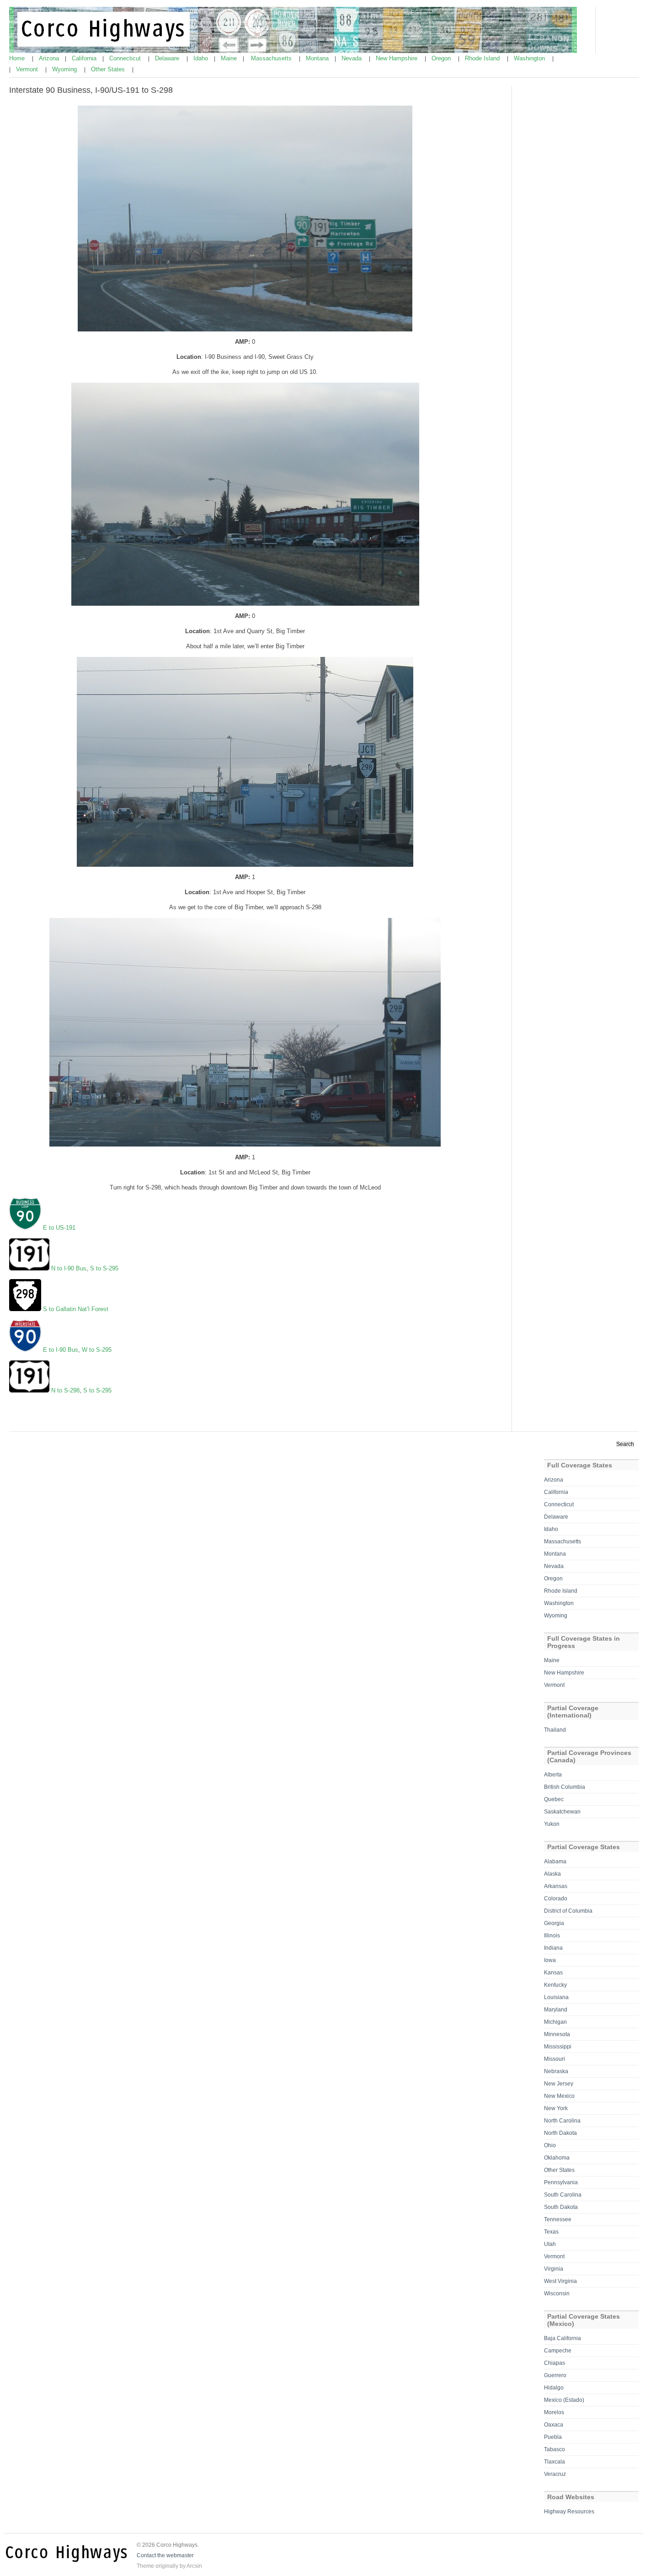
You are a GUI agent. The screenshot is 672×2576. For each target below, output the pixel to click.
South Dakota (561, 2207)
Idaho (202, 58)
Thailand (555, 1730)
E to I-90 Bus (61, 1350)
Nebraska (556, 2071)
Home (18, 58)
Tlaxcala (555, 2462)
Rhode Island (483, 58)
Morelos (554, 2412)
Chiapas (555, 2363)
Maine (230, 58)
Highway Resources (569, 2512)
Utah (550, 2244)
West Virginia (560, 2281)
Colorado (556, 1899)
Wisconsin (557, 2293)
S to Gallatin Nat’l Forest (76, 1309)
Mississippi (558, 2047)
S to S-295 (104, 1268)
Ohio (550, 2145)
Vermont (28, 69)
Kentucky (555, 1985)
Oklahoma (557, 2158)
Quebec (554, 1799)
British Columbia (565, 1787)
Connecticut (126, 58)
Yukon (552, 1824)
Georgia (554, 1923)
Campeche (558, 2351)
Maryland (556, 2010)
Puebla (553, 2437)
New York (556, 2108)
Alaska (552, 1874)
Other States (109, 69)
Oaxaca (554, 2425)
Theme (145, 2566)
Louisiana (556, 1997)
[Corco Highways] (293, 51)
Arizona (50, 58)
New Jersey (559, 2084)
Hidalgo (554, 2388)
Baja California (563, 2338)
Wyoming (65, 69)
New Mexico (559, 2096)
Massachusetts (272, 58)
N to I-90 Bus (69, 1268)
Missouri (555, 2059)
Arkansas (556, 1886)
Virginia (554, 2269)
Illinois (552, 1936)
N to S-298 (65, 1390)
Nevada (352, 58)
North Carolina (562, 2121)
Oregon (442, 58)
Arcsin (194, 2566)
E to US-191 (59, 1228)
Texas (551, 2232)
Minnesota (557, 2034)
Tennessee (558, 2219)
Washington (530, 58)
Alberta (553, 1775)
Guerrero (555, 2375)
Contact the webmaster (165, 2555)
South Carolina (563, 2195)
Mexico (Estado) (564, 2400)
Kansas (553, 1973)
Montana (318, 58)
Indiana (553, 1948)
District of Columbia (568, 1911)
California (85, 58)
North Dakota (560, 2133)
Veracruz (555, 2474)
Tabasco (555, 2449)
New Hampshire (397, 58)
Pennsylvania (561, 2182)
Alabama (555, 1861)
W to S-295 (97, 1350)
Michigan (555, 2022)
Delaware (168, 58)
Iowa (550, 1960)
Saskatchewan (562, 1812)
